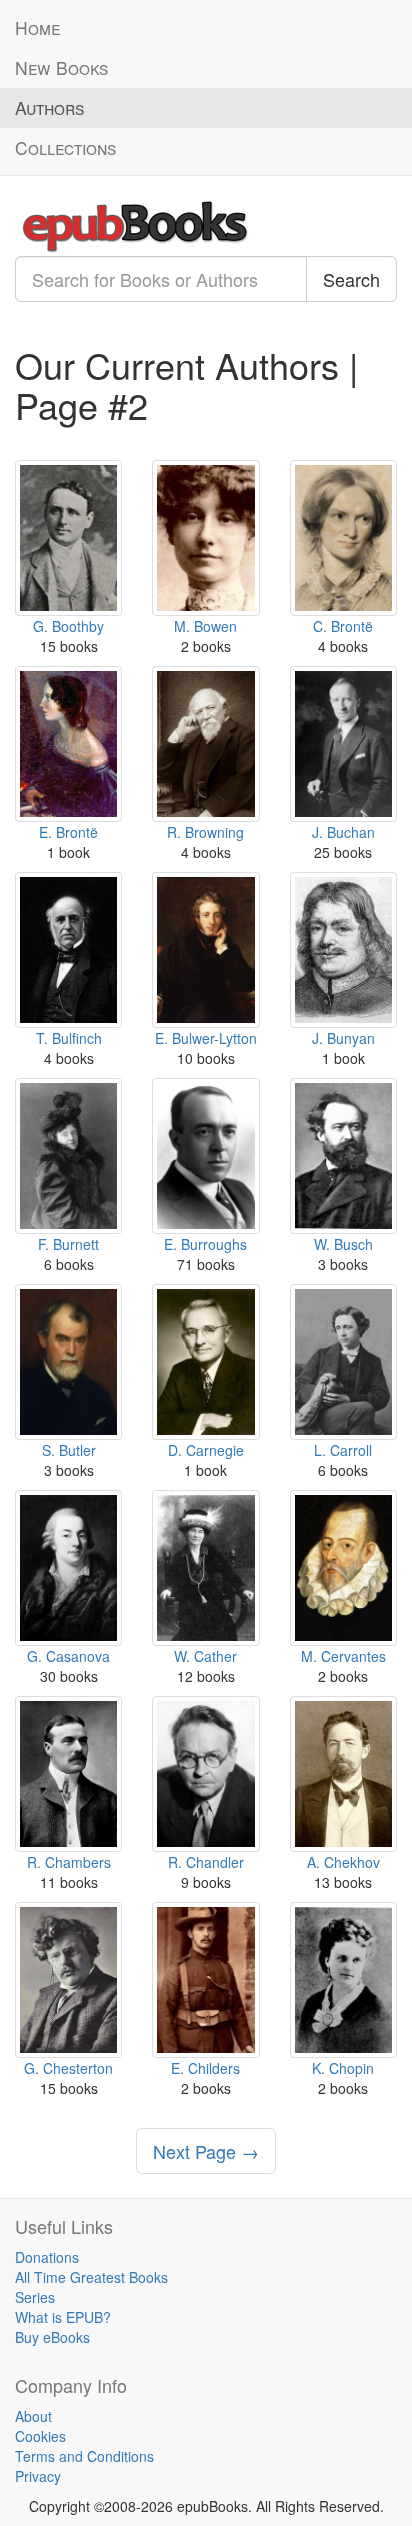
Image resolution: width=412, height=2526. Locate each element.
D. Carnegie (206, 1450)
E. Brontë (68, 832)
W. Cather (205, 1656)
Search (351, 279)
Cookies (40, 2436)
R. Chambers (69, 1862)
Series (35, 2297)
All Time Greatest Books (91, 2277)
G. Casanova (68, 1656)
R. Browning (205, 832)
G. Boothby (68, 626)
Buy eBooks (52, 2337)
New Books (61, 67)
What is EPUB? (63, 2317)
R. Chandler (206, 1862)
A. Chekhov (343, 1862)
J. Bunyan (343, 1038)
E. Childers (205, 2068)
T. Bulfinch (69, 1038)
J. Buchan (343, 832)
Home (37, 27)
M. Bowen (205, 626)
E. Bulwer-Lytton (206, 1038)
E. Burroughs (205, 1244)
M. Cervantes (343, 1656)
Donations (47, 2257)
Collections (65, 147)
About (33, 2416)
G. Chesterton (68, 2068)
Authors (49, 107)
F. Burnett (68, 1244)
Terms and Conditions (84, 2456)
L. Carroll (343, 1450)
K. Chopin (343, 2068)
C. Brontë (343, 626)
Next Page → (206, 2151)
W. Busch (343, 1244)
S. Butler (69, 1450)
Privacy (38, 2476)
